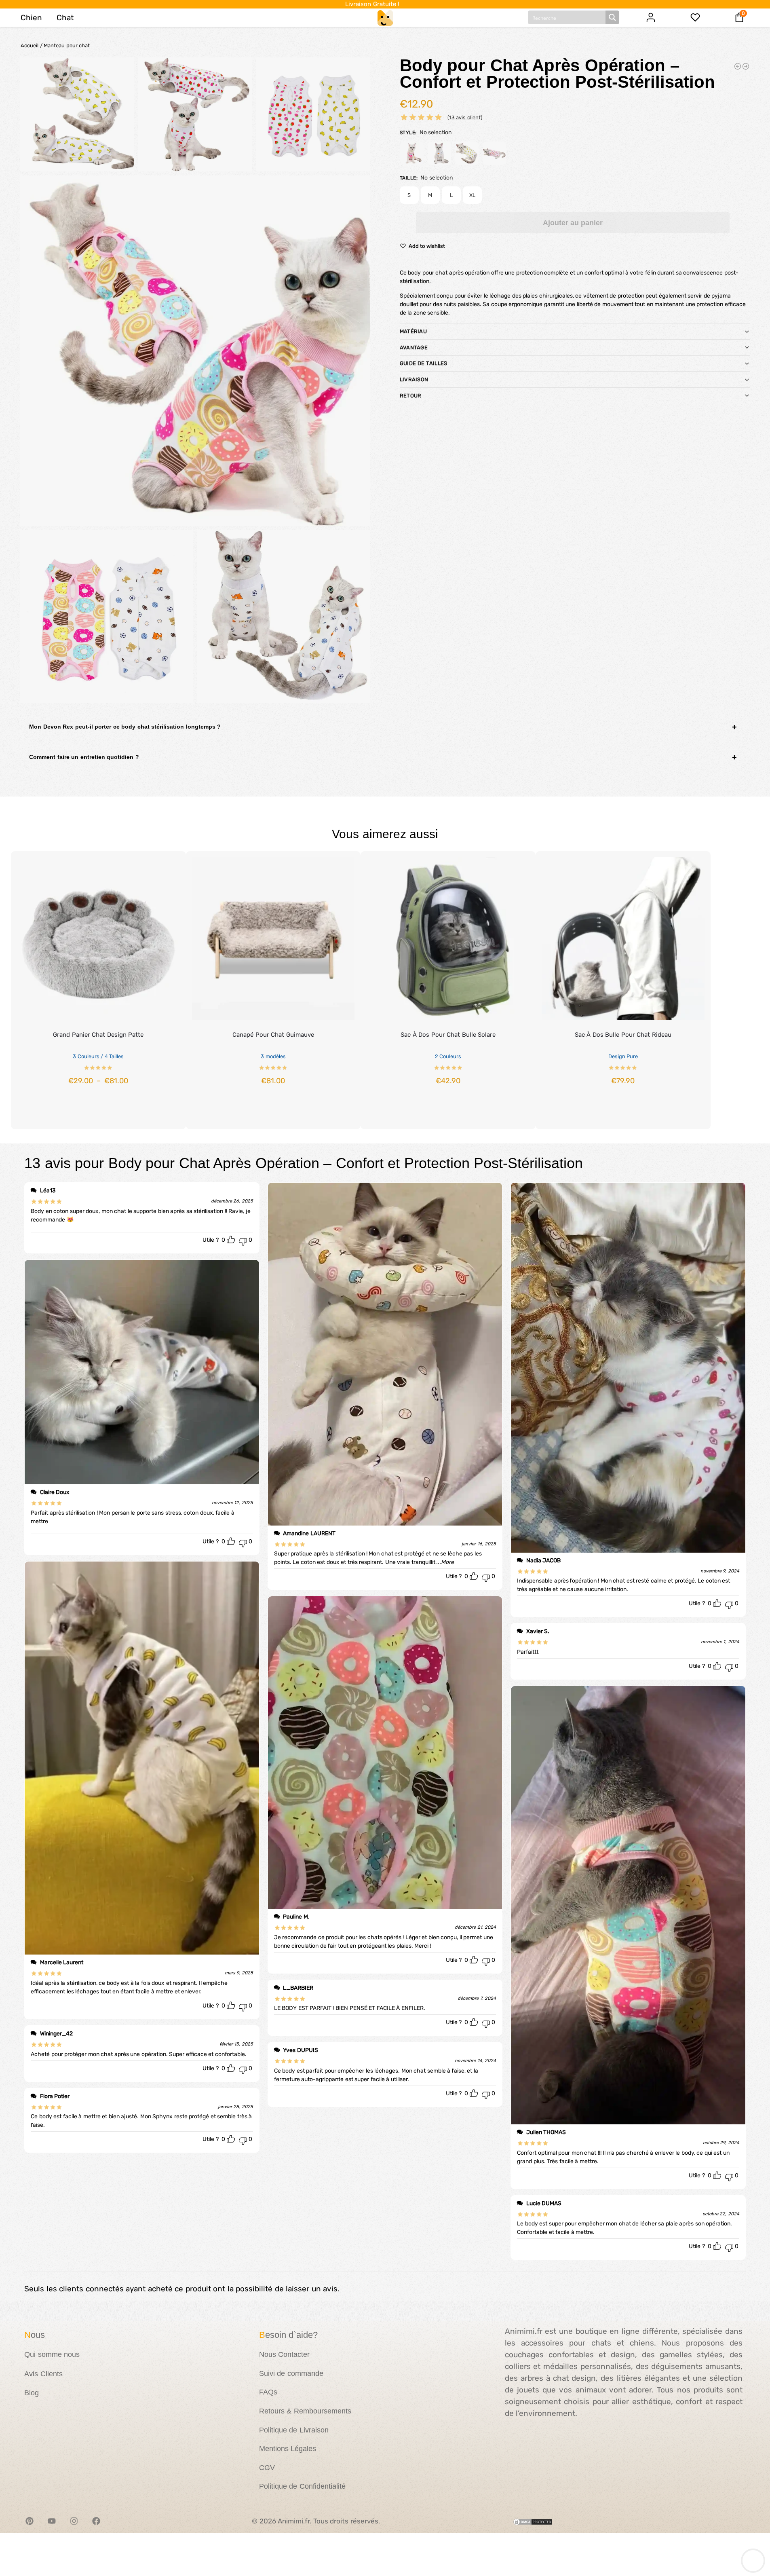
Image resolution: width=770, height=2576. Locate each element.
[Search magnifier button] (612, 17)
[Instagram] (74, 2521)
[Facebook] (96, 2521)
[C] (467, 153)
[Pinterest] (30, 2521)
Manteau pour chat (67, 45)
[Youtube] (52, 2521)
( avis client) (465, 117)
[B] (439, 153)
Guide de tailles (424, 363)
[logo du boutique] (385, 17)
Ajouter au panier (573, 223)
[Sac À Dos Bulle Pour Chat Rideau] (623, 939)
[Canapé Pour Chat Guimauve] (273, 939)
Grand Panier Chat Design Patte (98, 1035)
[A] (412, 153)
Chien (31, 18)
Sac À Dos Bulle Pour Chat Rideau (623, 1035)
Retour (411, 396)
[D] (494, 153)
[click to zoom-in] (195, 351)
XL (472, 195)
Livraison (414, 379)
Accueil (30, 45)
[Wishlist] (168, 863)
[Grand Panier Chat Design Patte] (98, 939)
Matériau (413, 331)
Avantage (414, 348)
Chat (65, 18)
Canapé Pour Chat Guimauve (273, 1035)
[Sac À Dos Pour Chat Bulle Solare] (448, 939)
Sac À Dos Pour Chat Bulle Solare (448, 1035)
